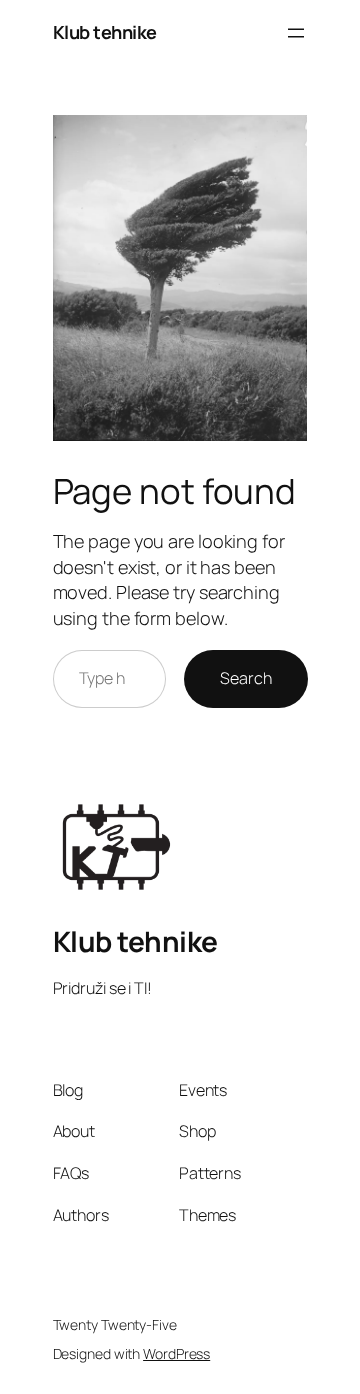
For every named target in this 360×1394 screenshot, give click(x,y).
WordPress (176, 1353)
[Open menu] (296, 33)
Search (245, 678)
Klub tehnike (105, 32)
